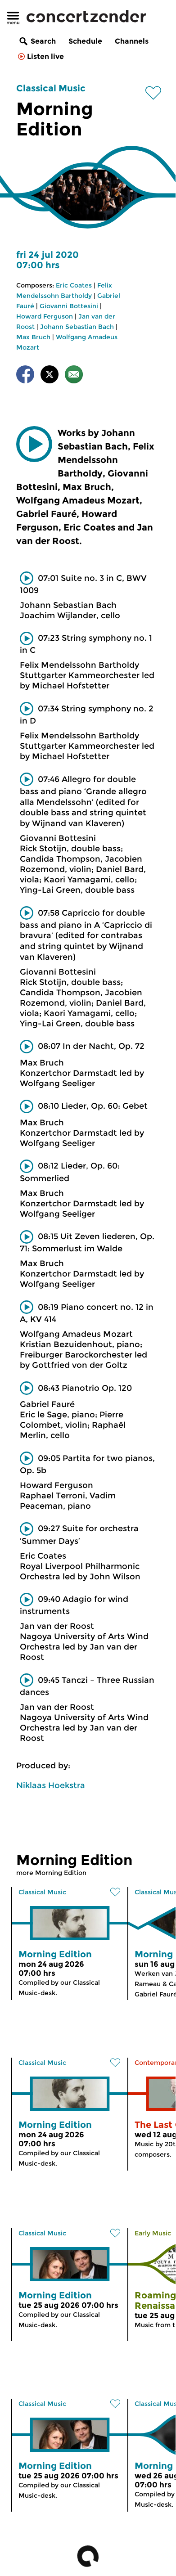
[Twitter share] (50, 376)
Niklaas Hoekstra (51, 1785)
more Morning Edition (51, 1873)
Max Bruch (33, 337)
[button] (34, 444)
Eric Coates (74, 285)
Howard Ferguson (45, 316)
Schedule (85, 41)
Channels (132, 41)
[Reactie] (74, 376)
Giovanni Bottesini (69, 306)
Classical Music (51, 88)
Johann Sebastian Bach (77, 327)
